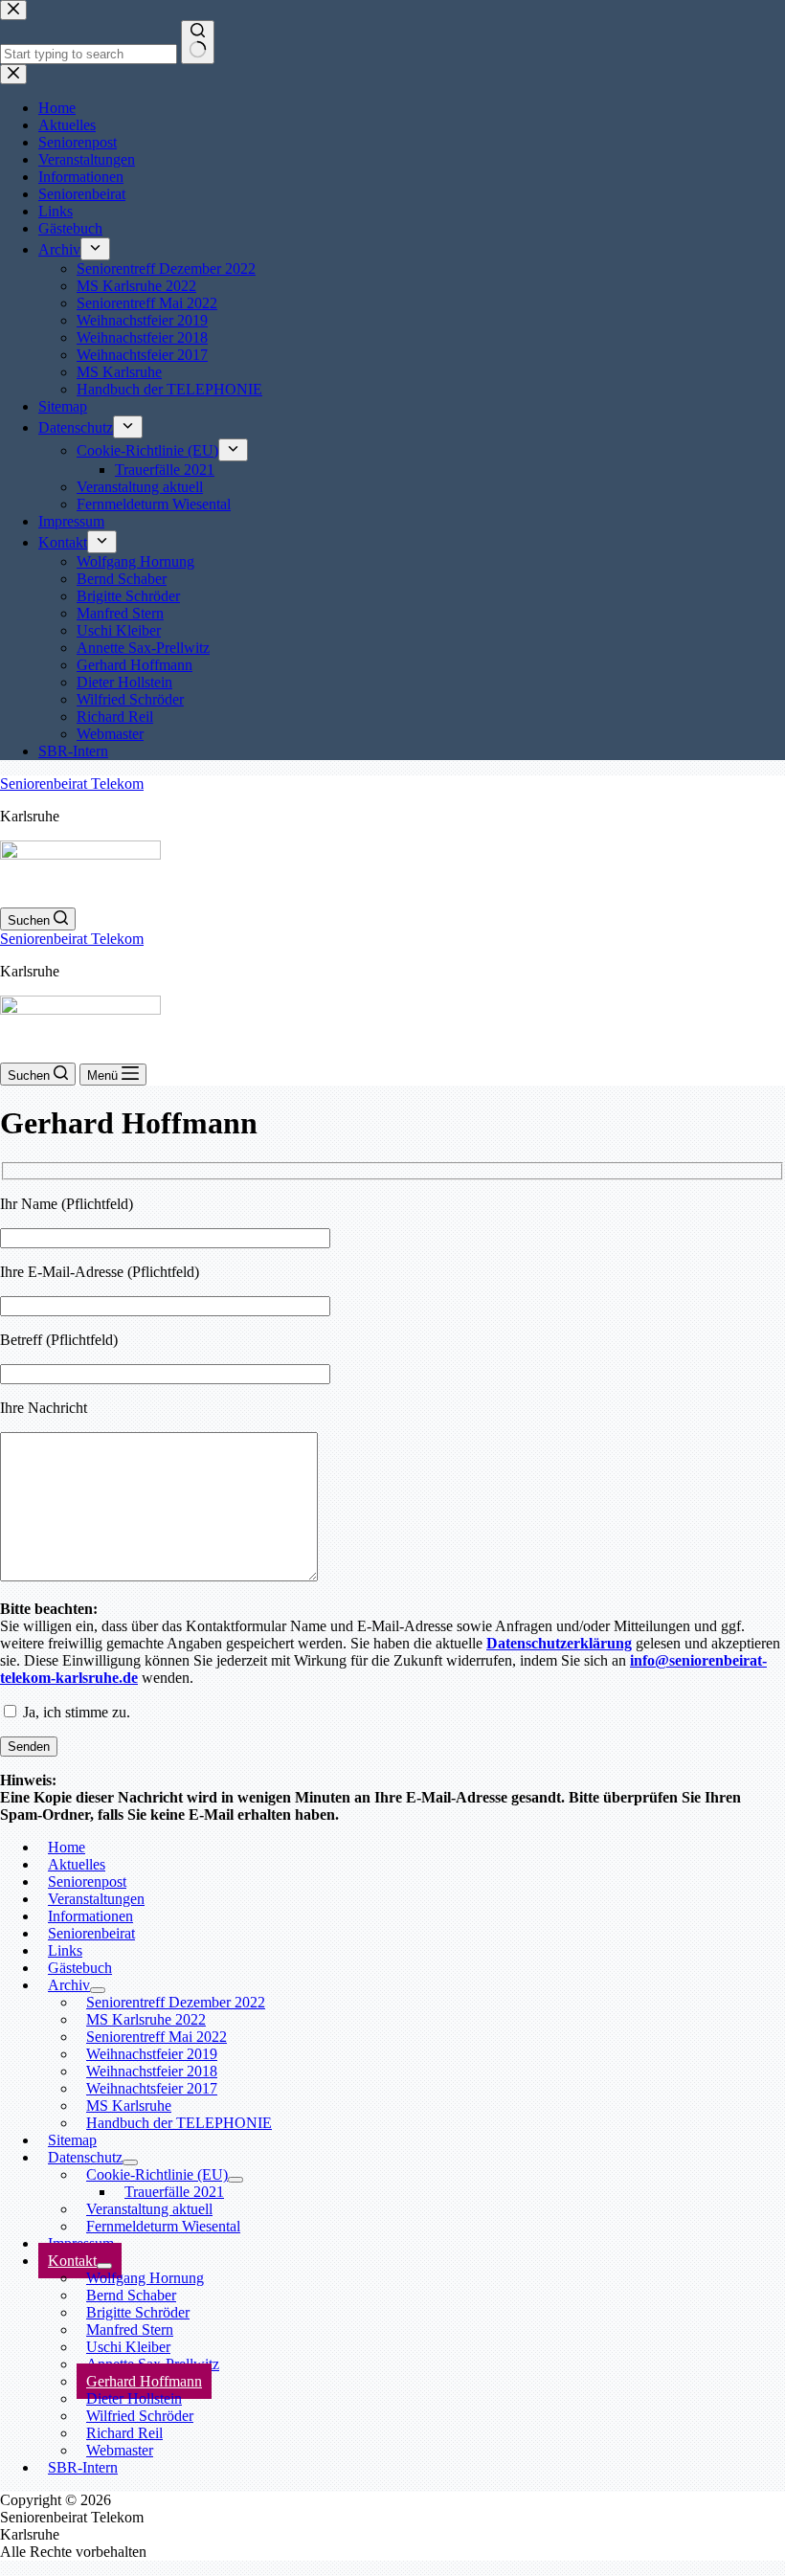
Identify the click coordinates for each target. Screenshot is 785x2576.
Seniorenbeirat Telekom (72, 784)
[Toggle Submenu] (235, 2180)
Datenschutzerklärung (559, 1643)
